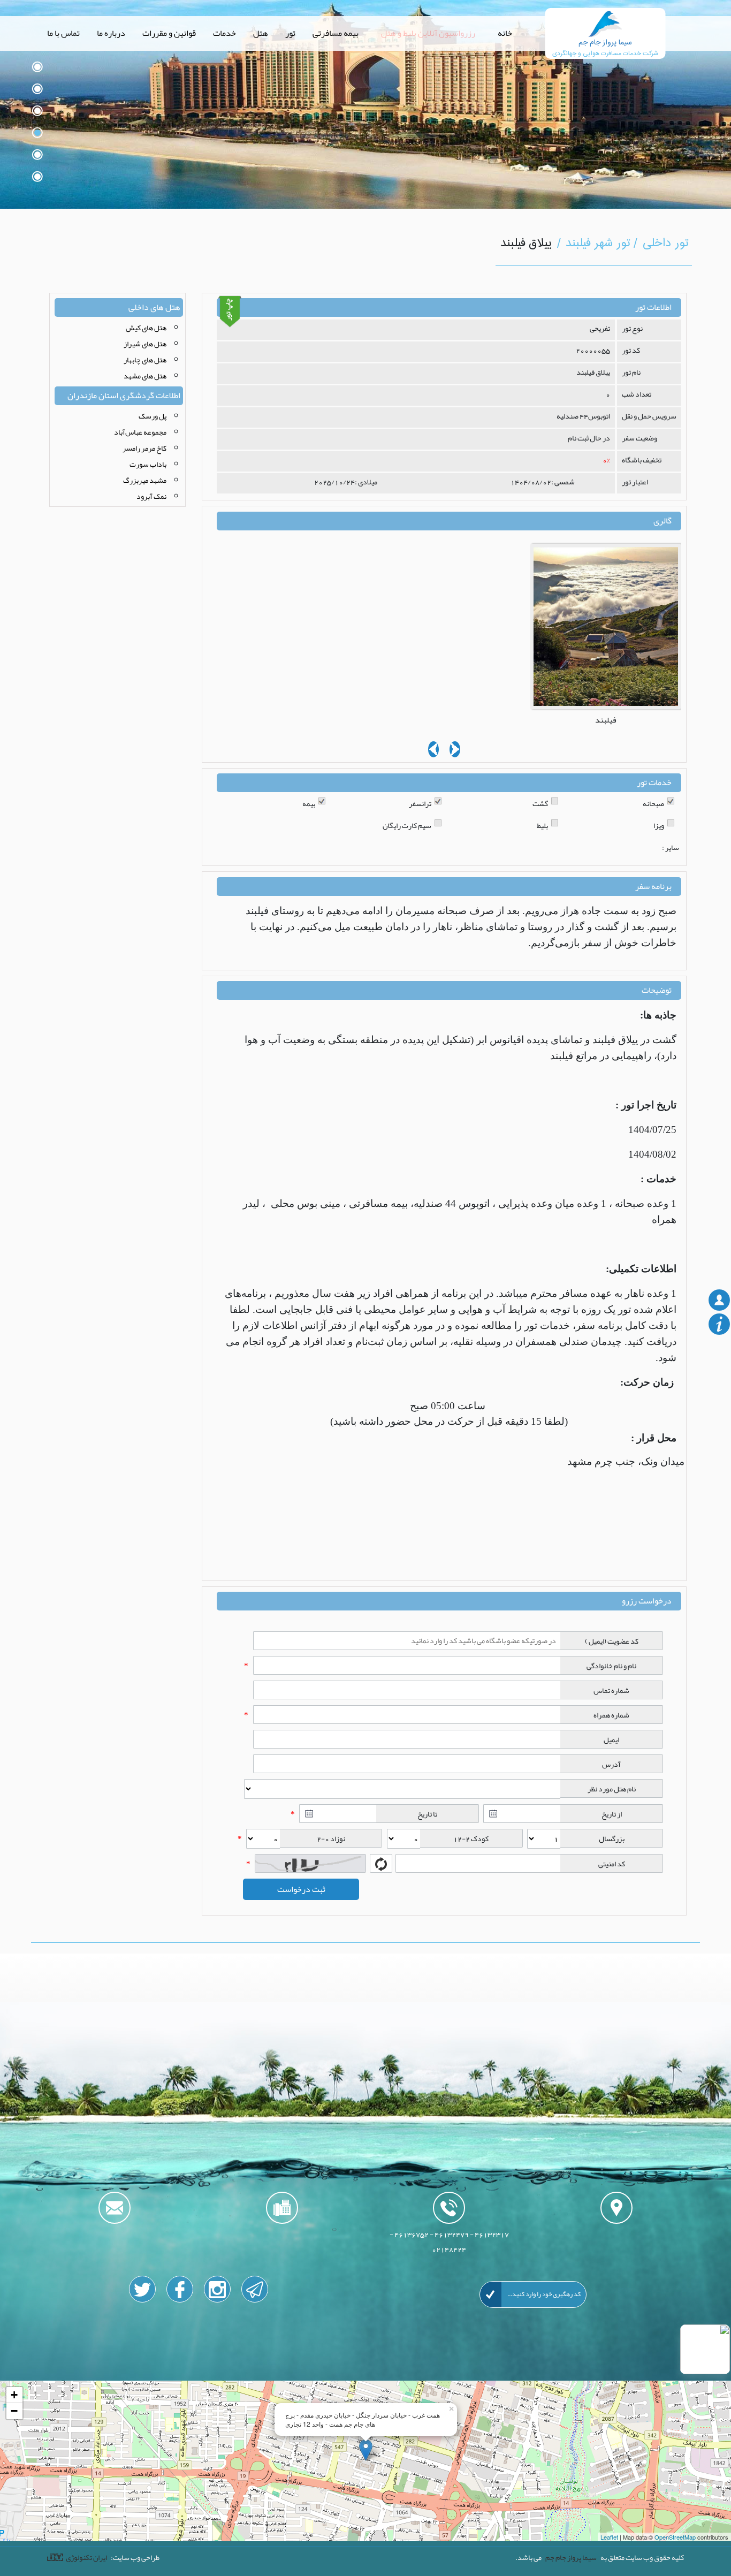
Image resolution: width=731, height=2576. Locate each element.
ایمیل (611, 1739)
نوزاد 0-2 (331, 1838)
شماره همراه (611, 1715)
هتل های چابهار (145, 360)
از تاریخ (612, 1814)
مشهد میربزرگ (145, 480)
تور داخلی (666, 244)
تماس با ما (63, 33)
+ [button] (14, 2395)
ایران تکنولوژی (86, 2557)
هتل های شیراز (145, 344)
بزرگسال (612, 1838)
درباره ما (111, 33)
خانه (505, 33)
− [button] (14, 2411)
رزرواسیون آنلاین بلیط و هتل (428, 33)
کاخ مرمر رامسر (144, 448)
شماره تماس (611, 1690)
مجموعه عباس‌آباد (140, 432)
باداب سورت (148, 464)
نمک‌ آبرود (151, 496)
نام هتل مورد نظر (612, 1789)
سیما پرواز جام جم (571, 2557)
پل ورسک (153, 416)
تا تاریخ (427, 1814)
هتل (261, 33)
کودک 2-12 (471, 1838)
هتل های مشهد (145, 376)
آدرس (611, 1764)
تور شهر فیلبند (599, 244)
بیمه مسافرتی (336, 33)
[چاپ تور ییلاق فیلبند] (230, 311)
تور (290, 33)
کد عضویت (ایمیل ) (612, 1641)
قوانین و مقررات (169, 33)
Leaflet (609, 2537)
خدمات (224, 33)
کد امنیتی (612, 1864)
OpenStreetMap (675, 2537)
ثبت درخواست (301, 1889)
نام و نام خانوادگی (611, 1666)
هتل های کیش (146, 328)
